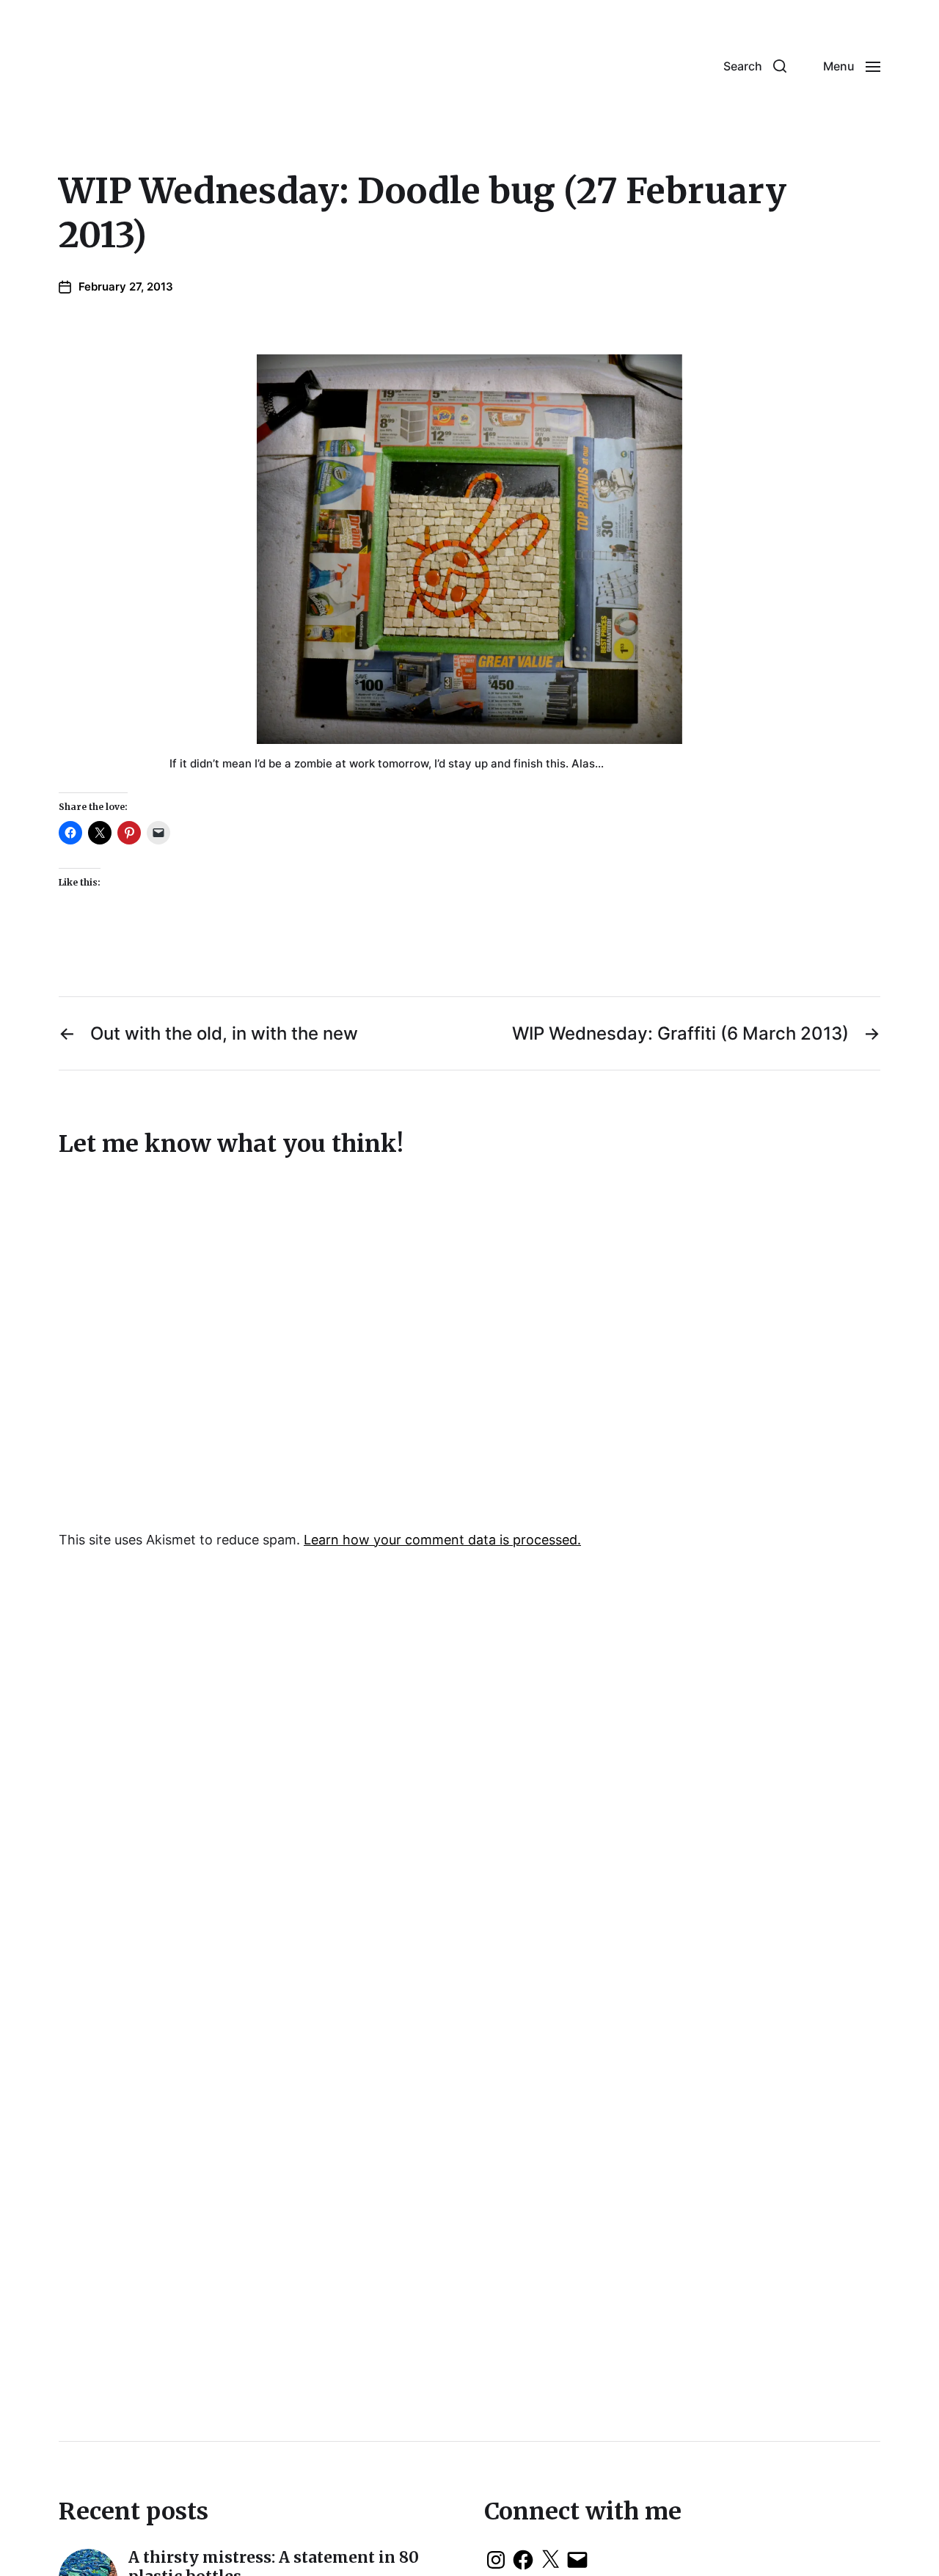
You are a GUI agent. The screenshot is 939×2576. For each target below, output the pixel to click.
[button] (755, 66)
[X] (550, 2560)
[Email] (577, 2560)
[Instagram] (496, 2560)
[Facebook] (523, 2560)
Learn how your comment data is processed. (442, 1540)
